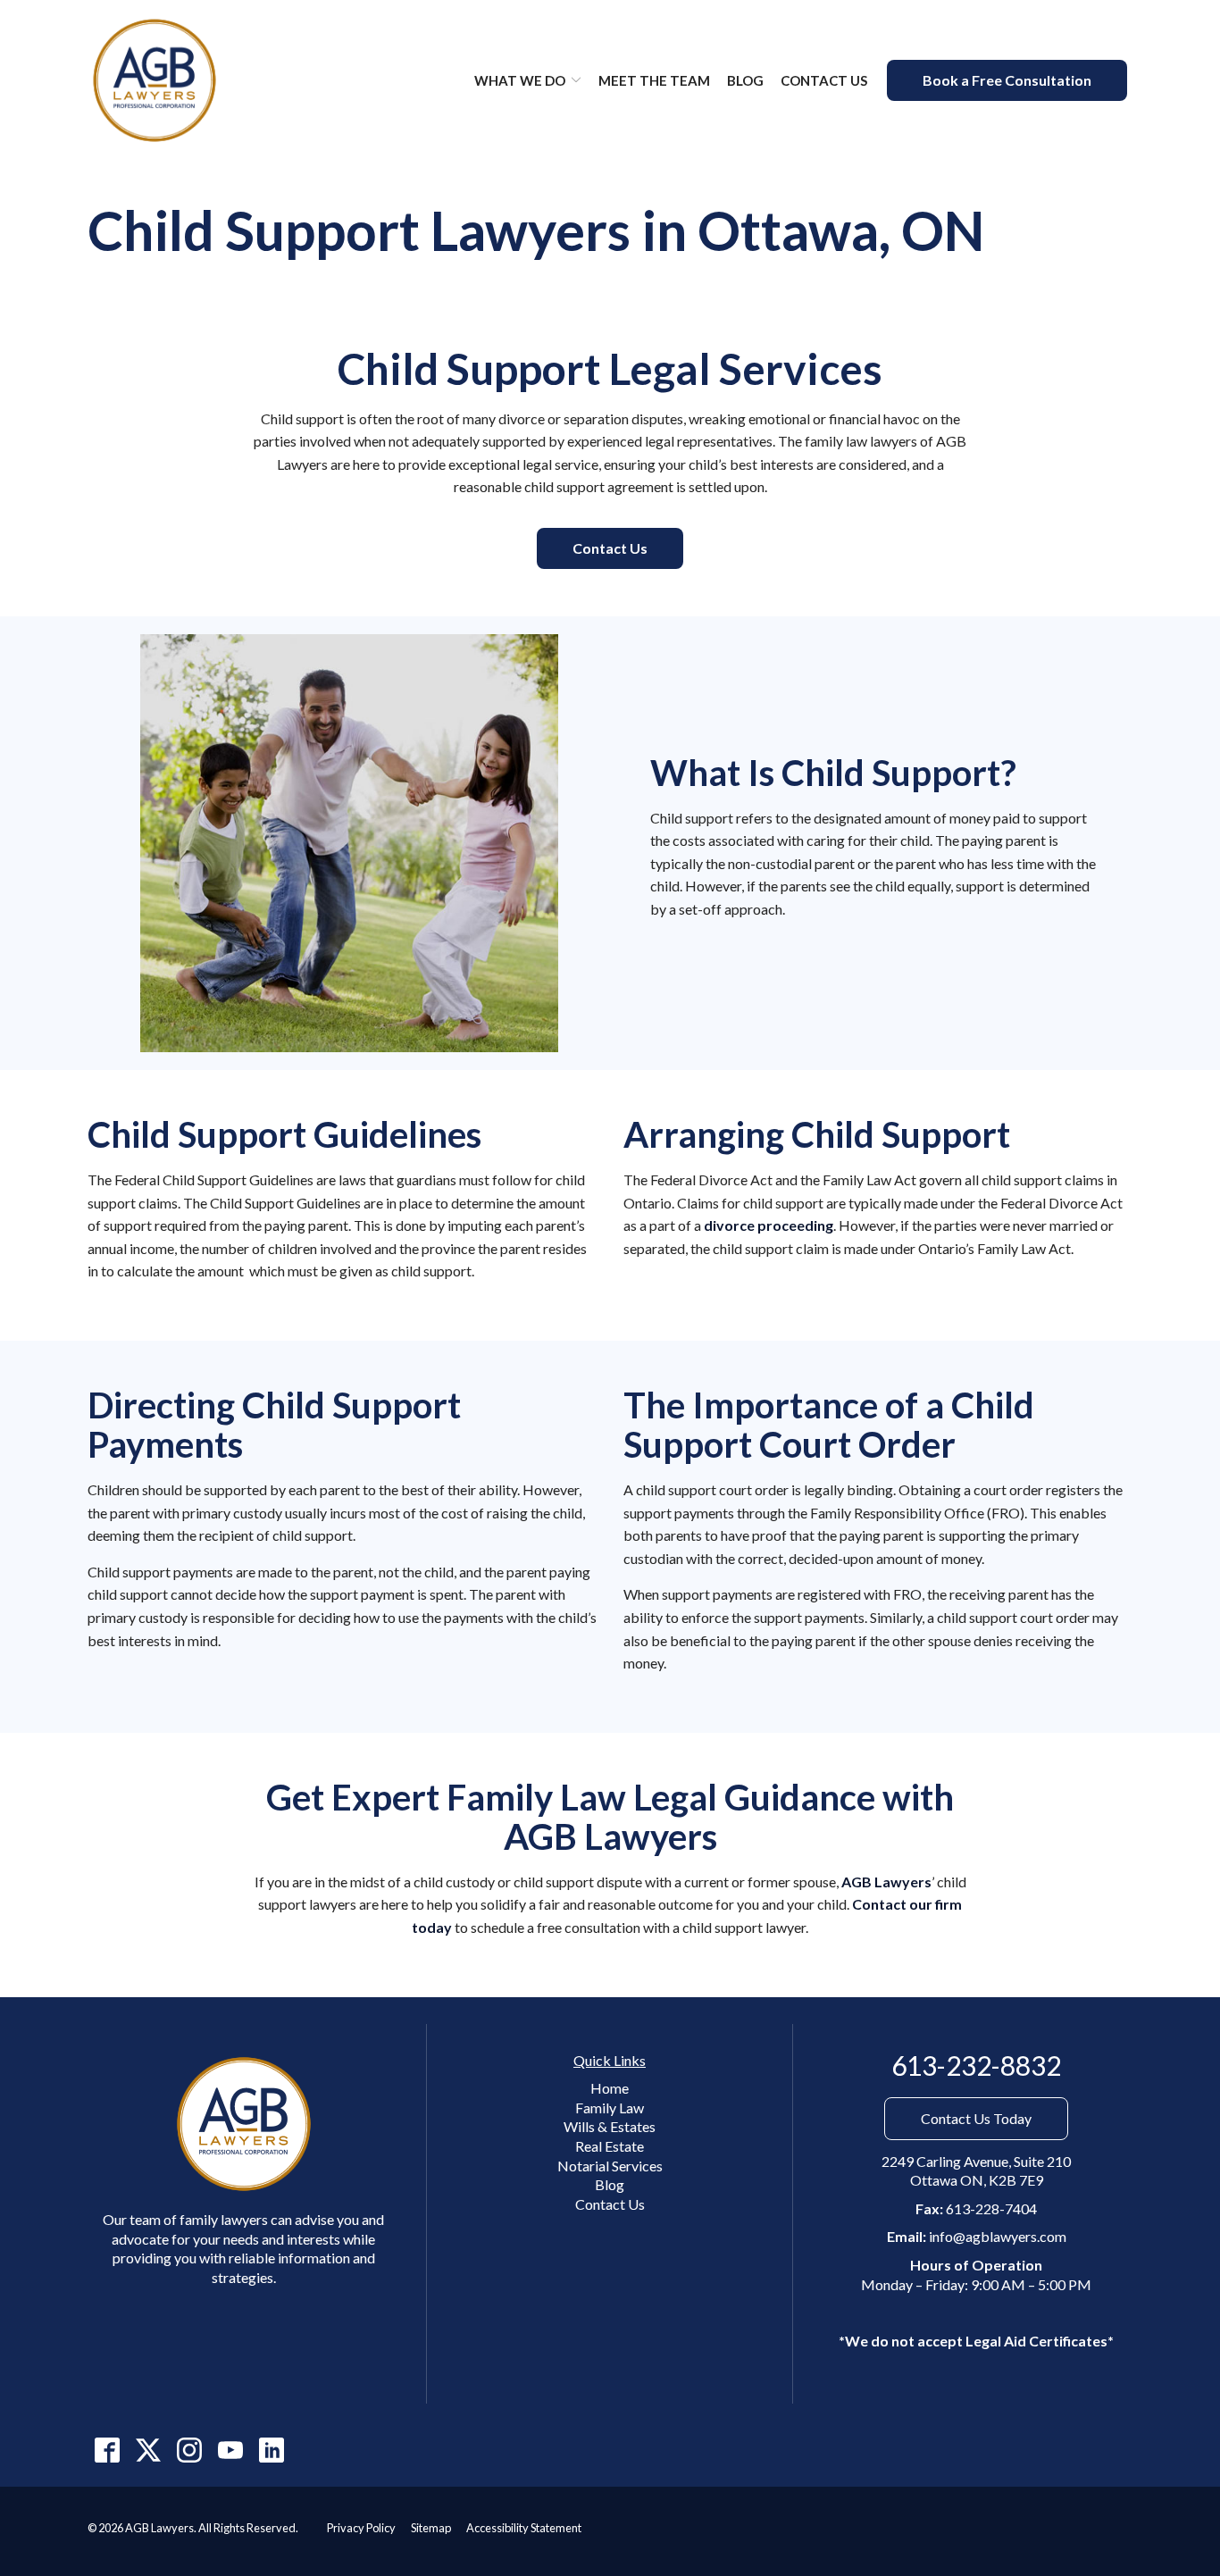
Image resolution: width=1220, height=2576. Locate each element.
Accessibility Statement (524, 2528)
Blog (745, 80)
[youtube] (230, 2450)
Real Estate (610, 2146)
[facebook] (107, 2450)
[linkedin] (271, 2450)
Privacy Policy (361, 2528)
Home (610, 2088)
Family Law (610, 2108)
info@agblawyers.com (998, 2236)
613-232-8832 (976, 2066)
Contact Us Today (976, 2118)
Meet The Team (654, 80)
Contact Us (824, 80)
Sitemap (431, 2528)
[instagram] (189, 2450)
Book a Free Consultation (1007, 80)
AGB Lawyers (886, 1882)
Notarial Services (610, 2166)
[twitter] (148, 2450)
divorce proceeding (769, 1225)
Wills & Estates (610, 2126)
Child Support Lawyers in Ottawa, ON (536, 231)
